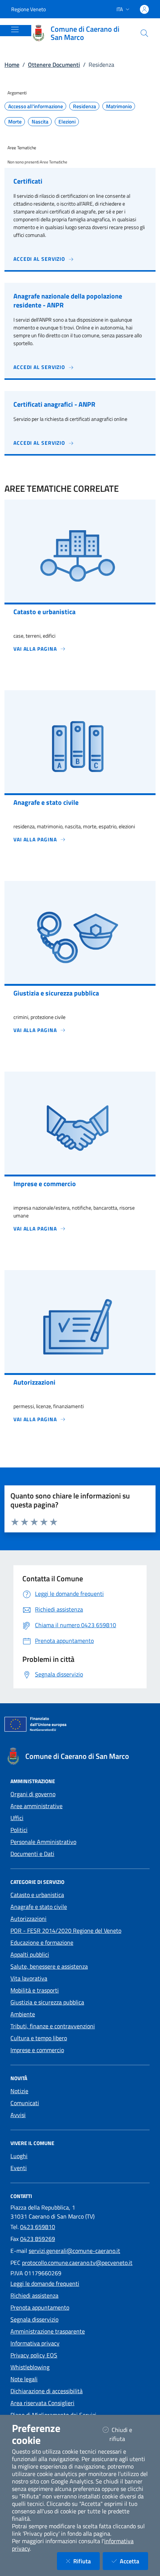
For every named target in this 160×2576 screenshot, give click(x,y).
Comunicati (25, 2103)
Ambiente (23, 2014)
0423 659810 (38, 2227)
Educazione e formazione (42, 1942)
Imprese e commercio (37, 2050)
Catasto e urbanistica (37, 1895)
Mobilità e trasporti (35, 1990)
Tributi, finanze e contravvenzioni (53, 2026)
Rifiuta (87, 2561)
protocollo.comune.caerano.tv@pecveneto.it (77, 2263)
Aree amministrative (36, 1806)
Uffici (17, 1818)
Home (12, 65)
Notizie (19, 2091)
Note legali (24, 2379)
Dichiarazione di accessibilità (47, 2391)
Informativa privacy (35, 2343)
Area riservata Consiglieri (42, 2403)
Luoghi (19, 2156)
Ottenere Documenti (54, 65)
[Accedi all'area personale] (144, 9)
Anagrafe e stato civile (39, 1907)
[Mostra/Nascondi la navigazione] (15, 29)
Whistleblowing (30, 2367)
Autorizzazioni (28, 1919)
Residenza (84, 106)
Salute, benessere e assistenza (49, 1966)
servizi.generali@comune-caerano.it (74, 2251)
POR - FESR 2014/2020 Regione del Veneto (66, 1931)
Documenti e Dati (32, 1854)
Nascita (40, 122)
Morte (15, 122)
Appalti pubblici (30, 1954)
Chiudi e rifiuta (127, 2434)
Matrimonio (119, 106)
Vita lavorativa (29, 1978)
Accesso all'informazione (36, 106)
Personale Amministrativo (43, 1842)
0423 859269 (38, 2239)
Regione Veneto (28, 9)
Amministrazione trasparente (48, 2331)
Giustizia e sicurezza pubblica (47, 2002)
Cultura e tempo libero (39, 2038)
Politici (19, 1830)
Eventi (19, 2168)
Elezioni (67, 122)
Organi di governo (33, 1794)
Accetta (134, 2561)
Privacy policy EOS (34, 2355)
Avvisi (18, 2115)
